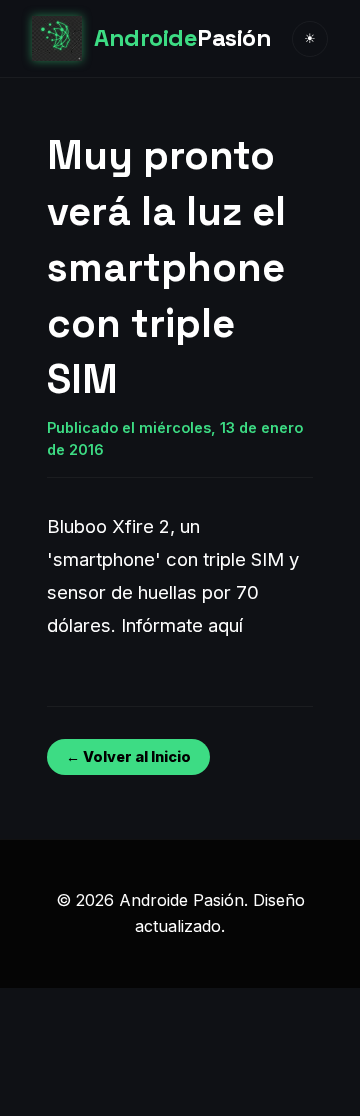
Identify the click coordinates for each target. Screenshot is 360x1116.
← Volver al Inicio (128, 756)
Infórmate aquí (182, 625)
